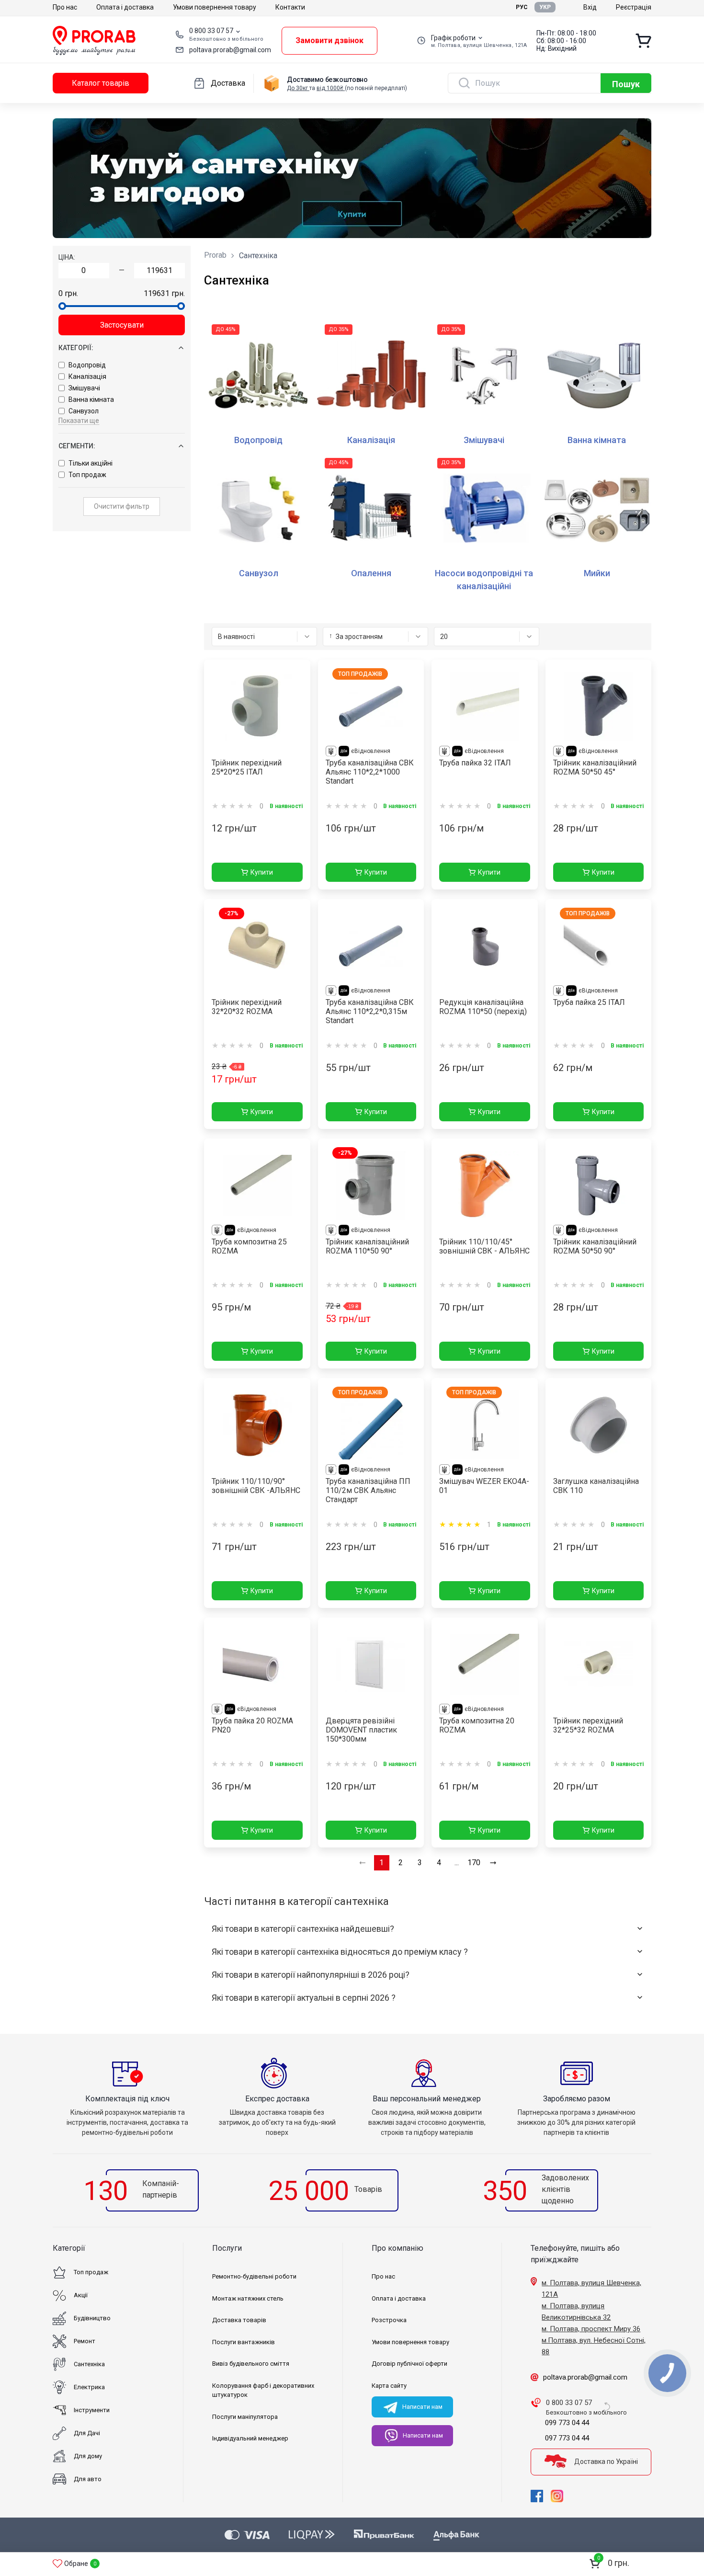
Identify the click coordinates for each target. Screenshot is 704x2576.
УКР (545, 7)
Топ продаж (87, 475)
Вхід (590, 7)
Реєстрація (634, 7)
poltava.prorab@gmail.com (230, 50)
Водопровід (87, 365)
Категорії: (76, 348)
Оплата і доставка (125, 7)
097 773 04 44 (567, 2438)
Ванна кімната (91, 399)
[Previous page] (363, 1863)
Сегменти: (77, 446)
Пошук (626, 84)
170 (474, 1863)
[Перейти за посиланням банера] (352, 178)
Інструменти (92, 2410)
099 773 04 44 (567, 2423)
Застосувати (122, 325)
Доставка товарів (239, 2320)
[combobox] (264, 637)
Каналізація (87, 376)
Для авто (88, 2479)
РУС (522, 7)
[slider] (62, 306)
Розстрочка (389, 2320)
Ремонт (85, 2341)
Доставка (228, 83)
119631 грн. (164, 293)
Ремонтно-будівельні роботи (254, 2276)
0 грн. (68, 293)
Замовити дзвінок (329, 40)
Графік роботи (453, 38)
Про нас (65, 7)
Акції (81, 2295)
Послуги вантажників (244, 2342)
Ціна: (67, 257)
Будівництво (92, 2318)
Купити (262, 872)
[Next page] (493, 1863)
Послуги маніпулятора (245, 2417)
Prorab (215, 255)
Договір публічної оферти (409, 2364)
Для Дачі (87, 2433)
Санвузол (84, 411)
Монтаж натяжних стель (248, 2298)
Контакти (290, 7)
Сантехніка (89, 2364)
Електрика (89, 2387)
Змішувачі (84, 388)
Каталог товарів (101, 83)
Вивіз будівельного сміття (251, 2364)
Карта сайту (389, 2386)
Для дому (88, 2456)
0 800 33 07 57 (211, 31)
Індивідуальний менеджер (250, 2438)
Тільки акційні (91, 463)
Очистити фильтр (122, 506)
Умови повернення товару (215, 7)
